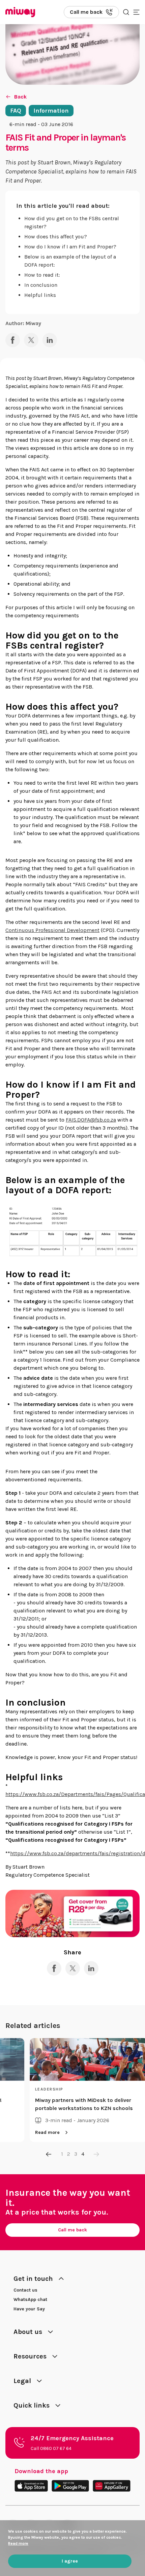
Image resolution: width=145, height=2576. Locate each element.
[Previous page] (49, 2154)
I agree (70, 2561)
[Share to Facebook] (13, 340)
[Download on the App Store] (31, 2486)
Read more (39, 2132)
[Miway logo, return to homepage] (20, 12)
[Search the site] (126, 12)
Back (20, 97)
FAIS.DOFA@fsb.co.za (91, 1120)
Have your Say (29, 2309)
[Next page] (96, 2154)
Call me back (72, 2230)
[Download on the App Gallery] (112, 2486)
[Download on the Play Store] (70, 2486)
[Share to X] (31, 340)
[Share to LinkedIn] (50, 340)
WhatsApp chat (30, 2299)
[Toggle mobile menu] (136, 12)
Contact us (25, 2290)
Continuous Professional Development (52, 930)
